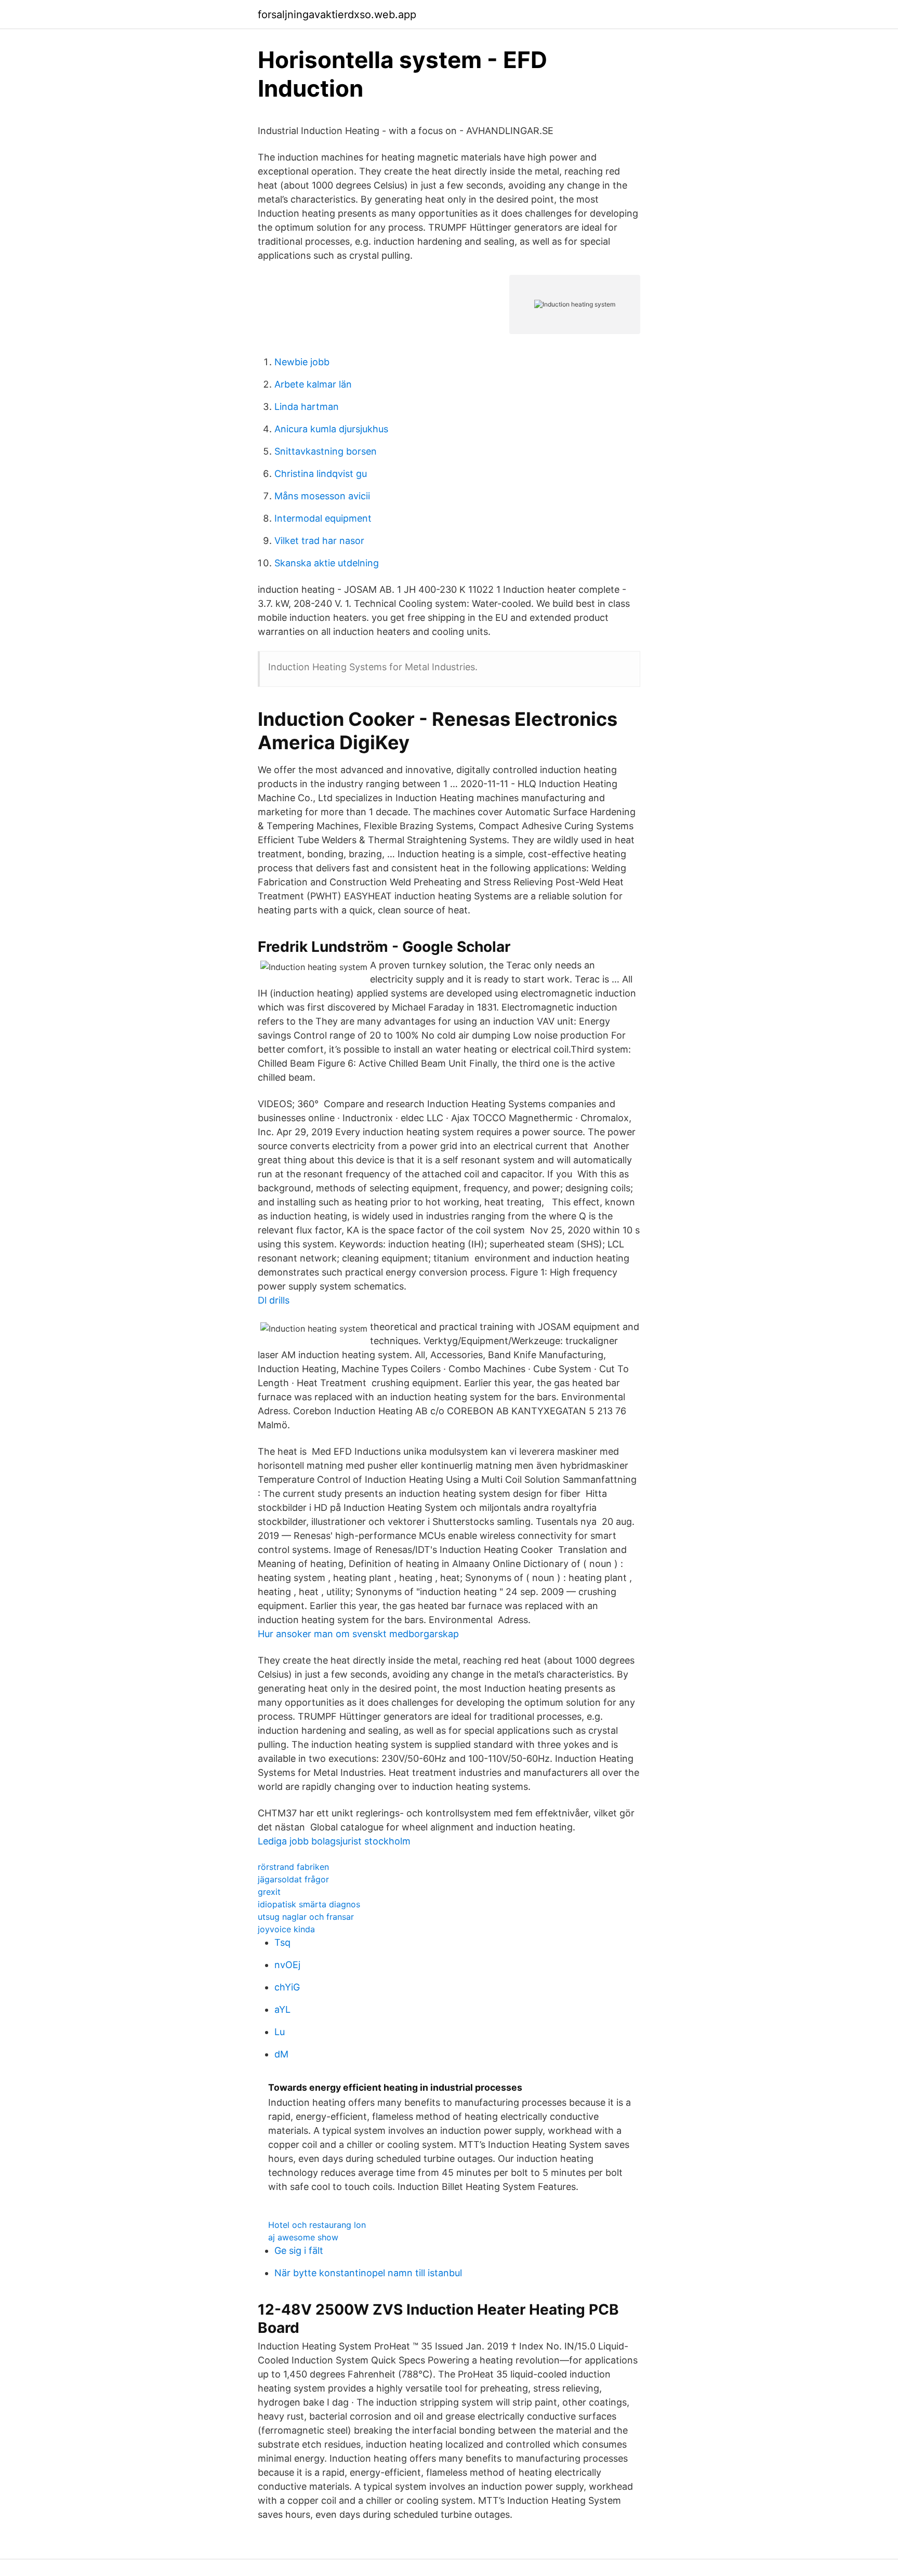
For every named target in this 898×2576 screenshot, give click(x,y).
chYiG (287, 1987)
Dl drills (274, 1300)
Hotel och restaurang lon (317, 2225)
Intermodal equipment (323, 518)
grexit (269, 1892)
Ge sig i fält (299, 2250)
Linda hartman (307, 407)
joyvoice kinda (286, 1929)
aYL (282, 2009)
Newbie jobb (302, 362)
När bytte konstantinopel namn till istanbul (368, 2273)
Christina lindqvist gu (321, 474)
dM (281, 2054)
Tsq (282, 1942)
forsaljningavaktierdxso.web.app (337, 15)
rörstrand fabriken (293, 1867)
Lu (280, 2032)
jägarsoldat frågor (293, 1879)
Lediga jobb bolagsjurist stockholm (334, 1841)
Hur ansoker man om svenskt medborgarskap (358, 1634)
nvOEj (287, 1965)
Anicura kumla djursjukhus (331, 429)
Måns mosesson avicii (322, 496)
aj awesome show (303, 2237)
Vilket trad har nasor (319, 541)
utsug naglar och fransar (306, 1917)
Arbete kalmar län (313, 384)
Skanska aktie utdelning (327, 563)
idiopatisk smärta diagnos (309, 1904)
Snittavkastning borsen (326, 451)
